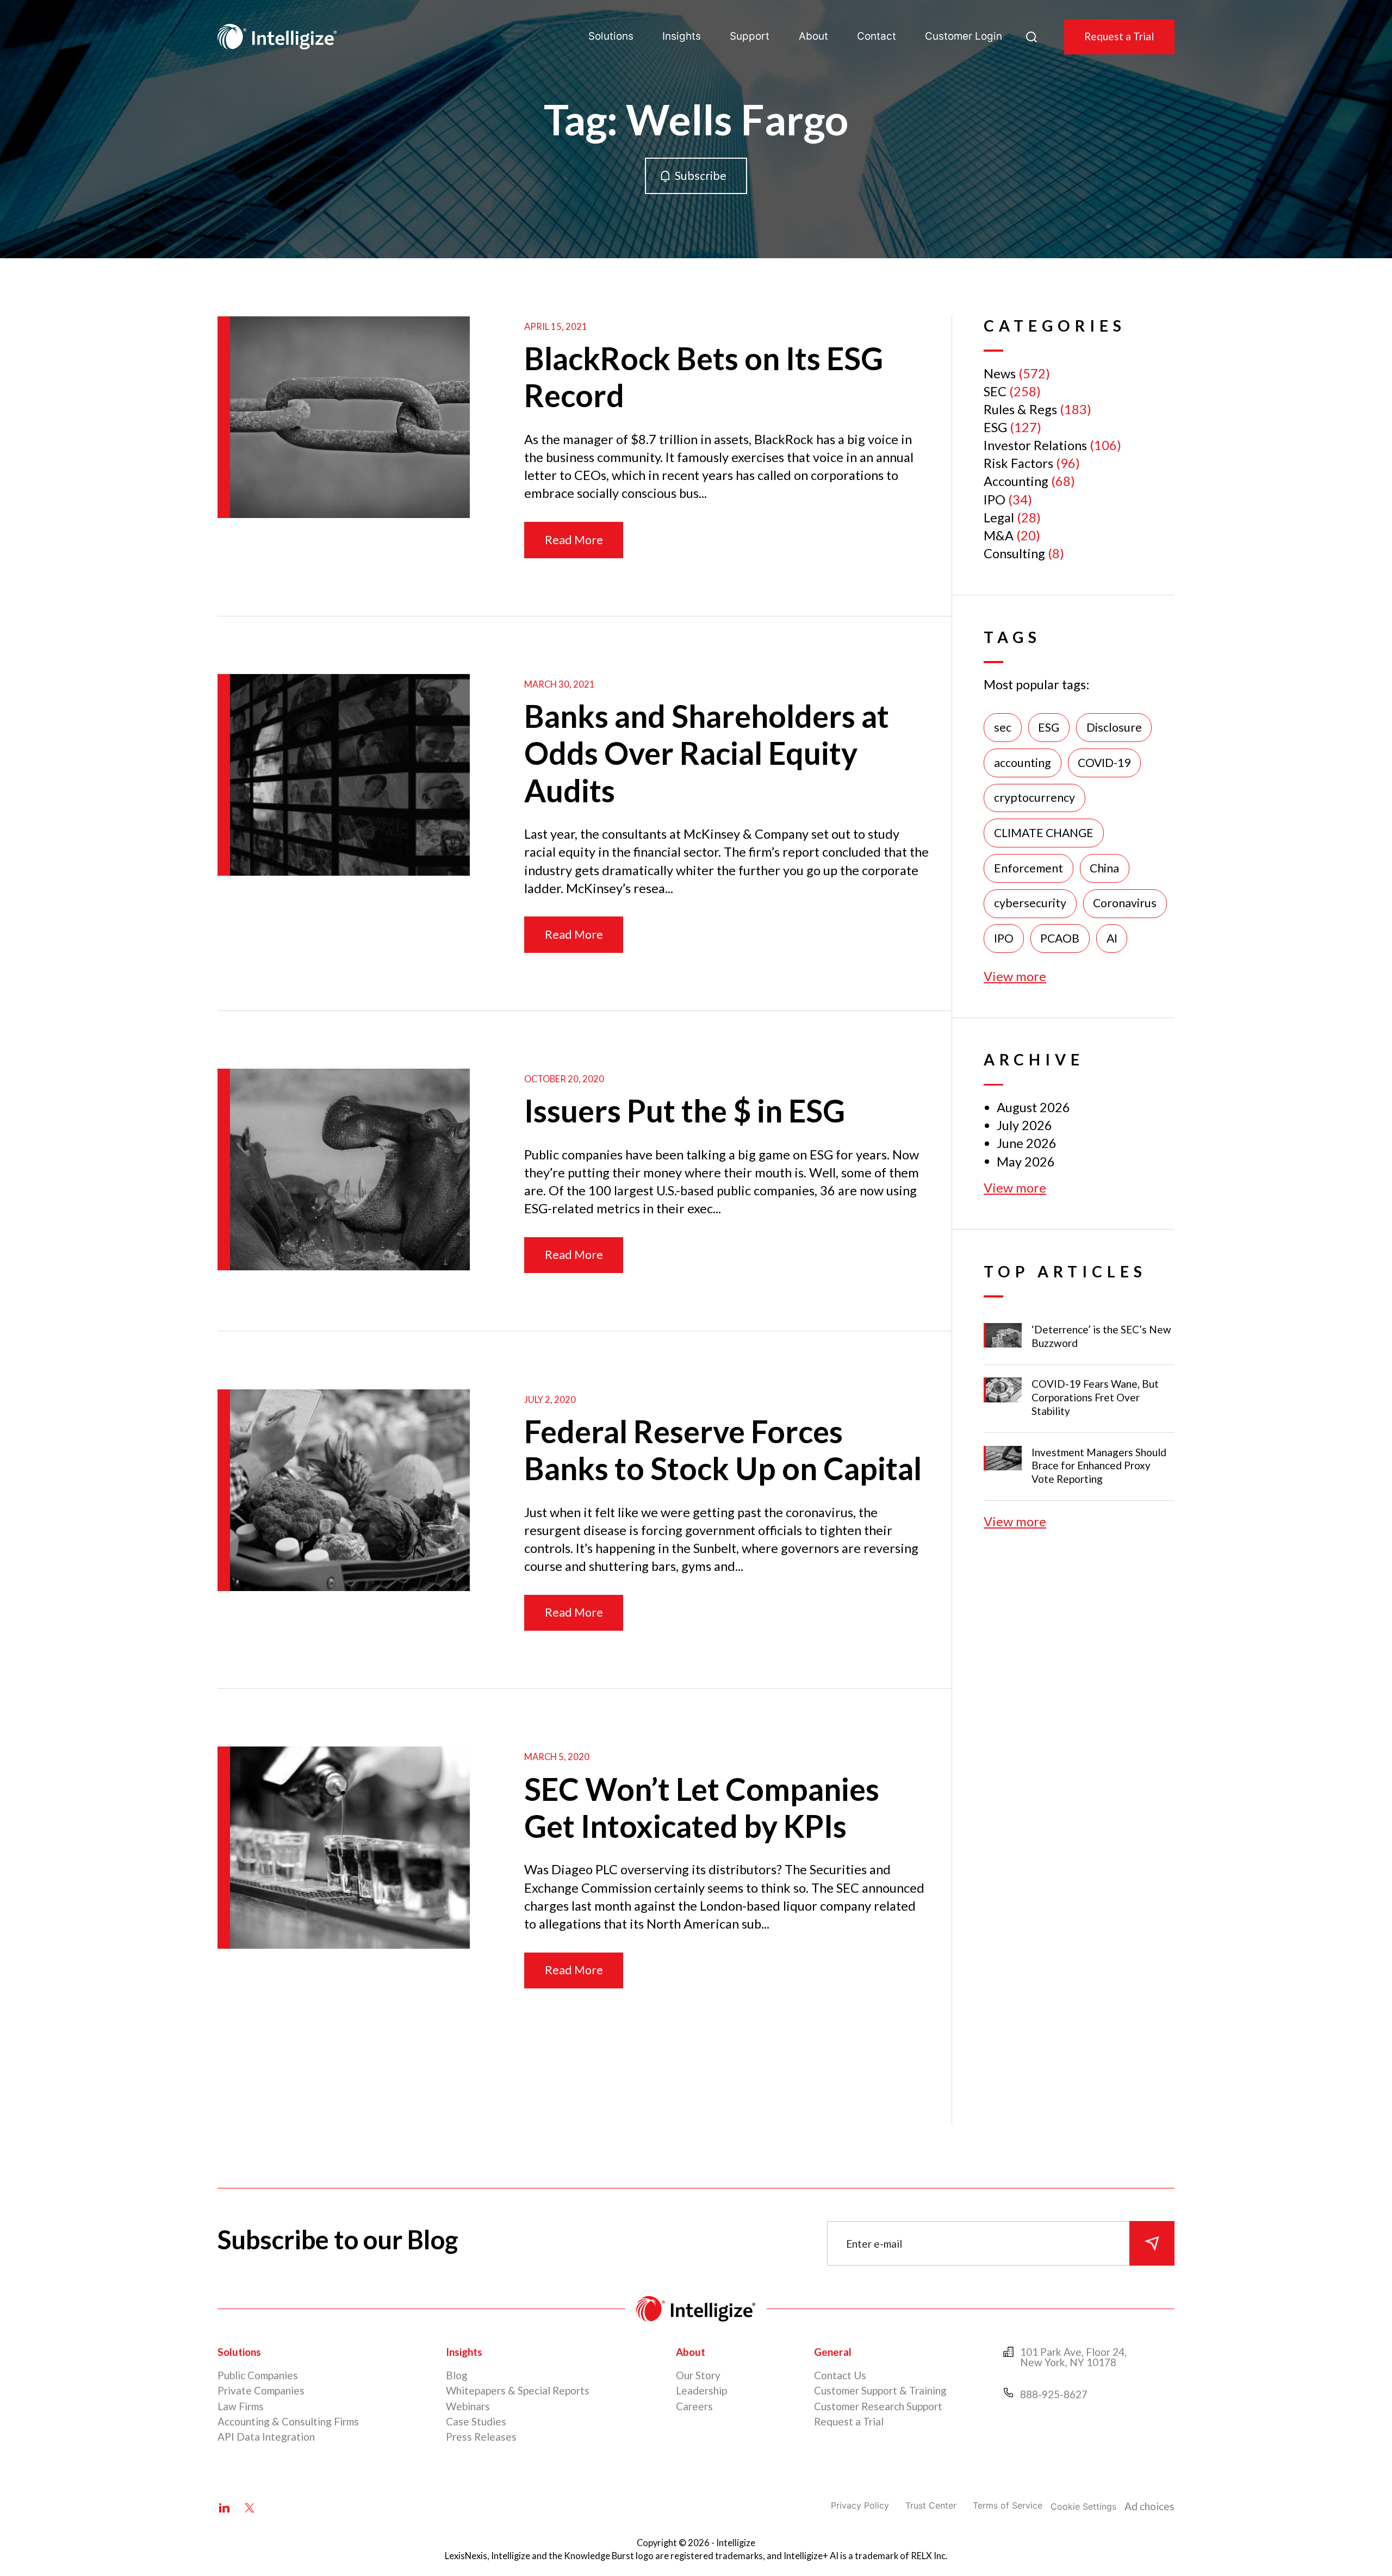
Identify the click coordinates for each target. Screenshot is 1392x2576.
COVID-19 (1104, 763)
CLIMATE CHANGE (1044, 833)
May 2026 (1026, 1162)
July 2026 (1024, 1125)
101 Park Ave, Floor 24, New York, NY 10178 (1073, 2357)
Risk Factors (1018, 463)
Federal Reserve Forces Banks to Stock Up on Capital (723, 1450)
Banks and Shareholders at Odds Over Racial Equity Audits (707, 753)
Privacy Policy (860, 2505)
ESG (995, 427)
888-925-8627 (1054, 2394)
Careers (694, 2406)
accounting (1023, 763)
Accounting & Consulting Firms (288, 2421)
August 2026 (1033, 1107)
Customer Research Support (878, 2406)
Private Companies (261, 2390)
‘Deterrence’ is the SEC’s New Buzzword (1101, 1336)
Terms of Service (1008, 2505)
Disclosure (1114, 727)
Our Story (698, 2375)
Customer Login (964, 36)
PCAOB (1060, 938)
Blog (457, 2375)
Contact (877, 36)
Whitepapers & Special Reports (518, 2390)
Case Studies (476, 2421)
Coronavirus (1125, 903)
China (1104, 868)
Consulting (1014, 553)
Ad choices (1149, 2506)
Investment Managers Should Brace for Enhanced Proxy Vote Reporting (1099, 1466)
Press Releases (481, 2437)
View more (1015, 976)
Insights (682, 36)
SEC (995, 391)
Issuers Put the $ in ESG (685, 1111)
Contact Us (840, 2375)
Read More (574, 540)
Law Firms (241, 2406)
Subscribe (701, 176)
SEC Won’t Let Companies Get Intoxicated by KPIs (702, 1808)
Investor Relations (1035, 445)
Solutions (611, 36)
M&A (999, 535)
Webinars (468, 2406)
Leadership (701, 2390)
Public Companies (258, 2375)
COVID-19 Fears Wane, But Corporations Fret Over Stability (1095, 1397)
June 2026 (1027, 1143)
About (813, 36)
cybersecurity (1030, 903)
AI (1112, 938)
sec (1003, 727)
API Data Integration (266, 2437)
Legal (999, 517)
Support (750, 36)
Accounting (1016, 481)
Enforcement (1029, 868)
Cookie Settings (1083, 2506)
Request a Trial (1119, 36)
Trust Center (931, 2505)
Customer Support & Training (880, 2390)
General (833, 2352)
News (1000, 373)
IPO (995, 500)
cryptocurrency (1034, 797)
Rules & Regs (1020, 409)
